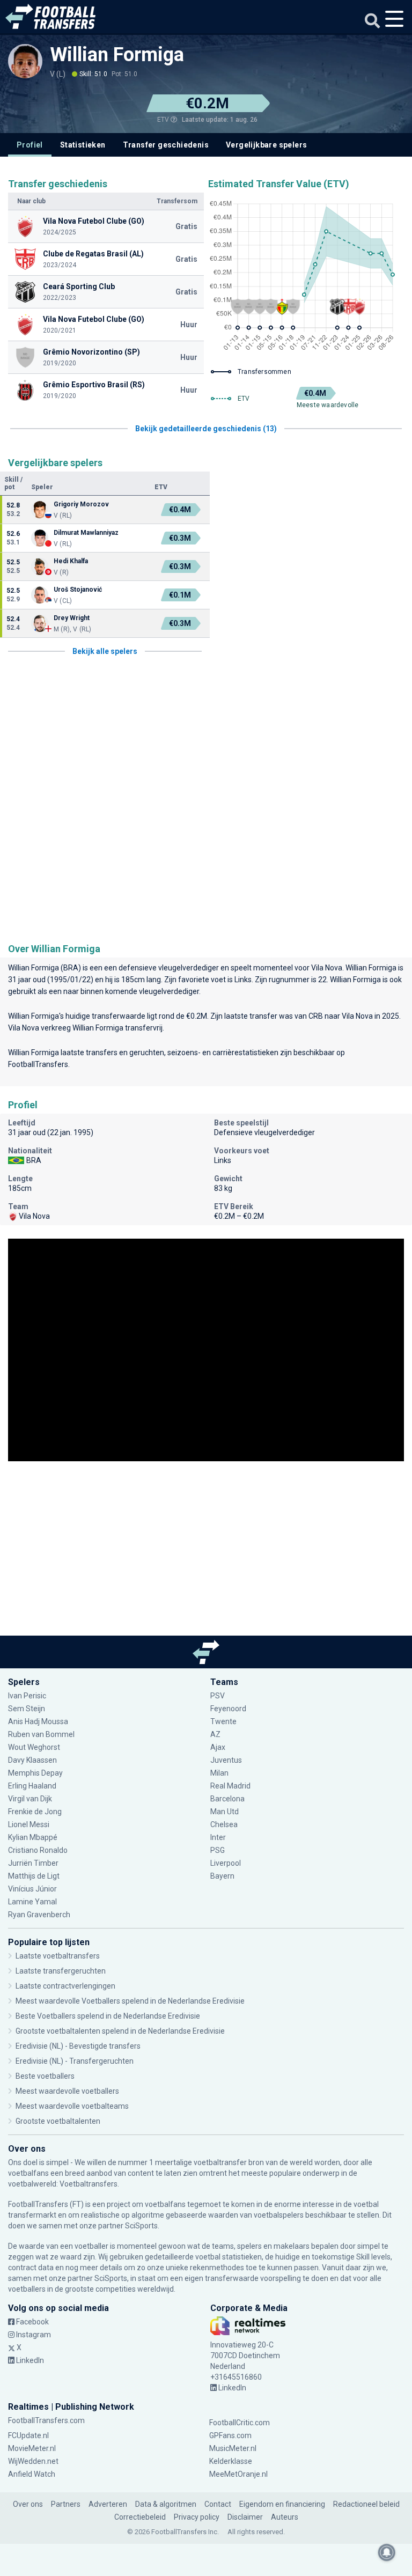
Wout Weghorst (34, 1747)
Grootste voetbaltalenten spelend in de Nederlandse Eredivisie (120, 2031)
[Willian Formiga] (25, 66)
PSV (218, 1696)
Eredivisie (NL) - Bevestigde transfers (78, 2046)
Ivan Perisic (27, 1696)
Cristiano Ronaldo (38, 1850)
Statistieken (83, 145)
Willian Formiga (117, 55)
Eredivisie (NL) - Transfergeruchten (75, 2061)
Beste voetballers (45, 2076)
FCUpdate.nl (28, 2435)
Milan (219, 1773)
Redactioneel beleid (366, 2504)
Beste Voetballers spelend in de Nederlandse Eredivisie (108, 2016)
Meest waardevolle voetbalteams (72, 2106)
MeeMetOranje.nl (238, 2474)
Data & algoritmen (166, 2504)
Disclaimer (245, 2517)
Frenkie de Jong (36, 1812)
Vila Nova (327, 968)
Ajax (218, 1747)
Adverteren (108, 2504)
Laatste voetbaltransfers (58, 1956)
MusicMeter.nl (233, 2448)
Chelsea (224, 1824)
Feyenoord (228, 1709)
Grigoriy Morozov (81, 504)
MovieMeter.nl (32, 2448)
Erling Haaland (32, 1786)
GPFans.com (230, 2435)
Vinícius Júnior (32, 1889)
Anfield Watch (32, 2474)
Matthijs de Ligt (35, 1876)
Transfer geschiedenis (166, 145)
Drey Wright (72, 618)
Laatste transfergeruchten (61, 1971)
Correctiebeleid (140, 2517)
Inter (218, 1837)
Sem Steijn (27, 1709)
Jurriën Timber (34, 1863)
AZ (215, 1734)
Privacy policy (197, 2517)
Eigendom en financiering (282, 2504)
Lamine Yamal (32, 1902)
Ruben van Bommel (41, 1734)
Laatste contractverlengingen (65, 1986)
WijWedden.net (33, 2461)
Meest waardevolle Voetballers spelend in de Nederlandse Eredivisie (130, 2001)
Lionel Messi (30, 1824)
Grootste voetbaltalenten (58, 2121)
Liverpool (226, 1863)
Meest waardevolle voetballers (67, 2091)
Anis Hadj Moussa (38, 1721)
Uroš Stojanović (78, 590)
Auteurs (285, 2517)
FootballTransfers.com (46, 2420)
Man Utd (225, 1812)
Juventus (226, 1760)
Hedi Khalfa (71, 561)
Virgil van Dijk (31, 1799)
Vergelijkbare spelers (266, 145)
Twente (223, 1721)
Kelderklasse (231, 2461)
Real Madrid (230, 1786)
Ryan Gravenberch (39, 1915)
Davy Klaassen (33, 1760)
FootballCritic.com (240, 2423)
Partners (66, 2504)
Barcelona (227, 1799)
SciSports (141, 2226)
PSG (218, 1850)
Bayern (222, 1876)
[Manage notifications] (387, 2552)
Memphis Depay (35, 1773)
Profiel (30, 145)
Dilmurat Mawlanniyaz (86, 533)
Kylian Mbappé (34, 1837)
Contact (218, 2504)
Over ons (28, 2504)
